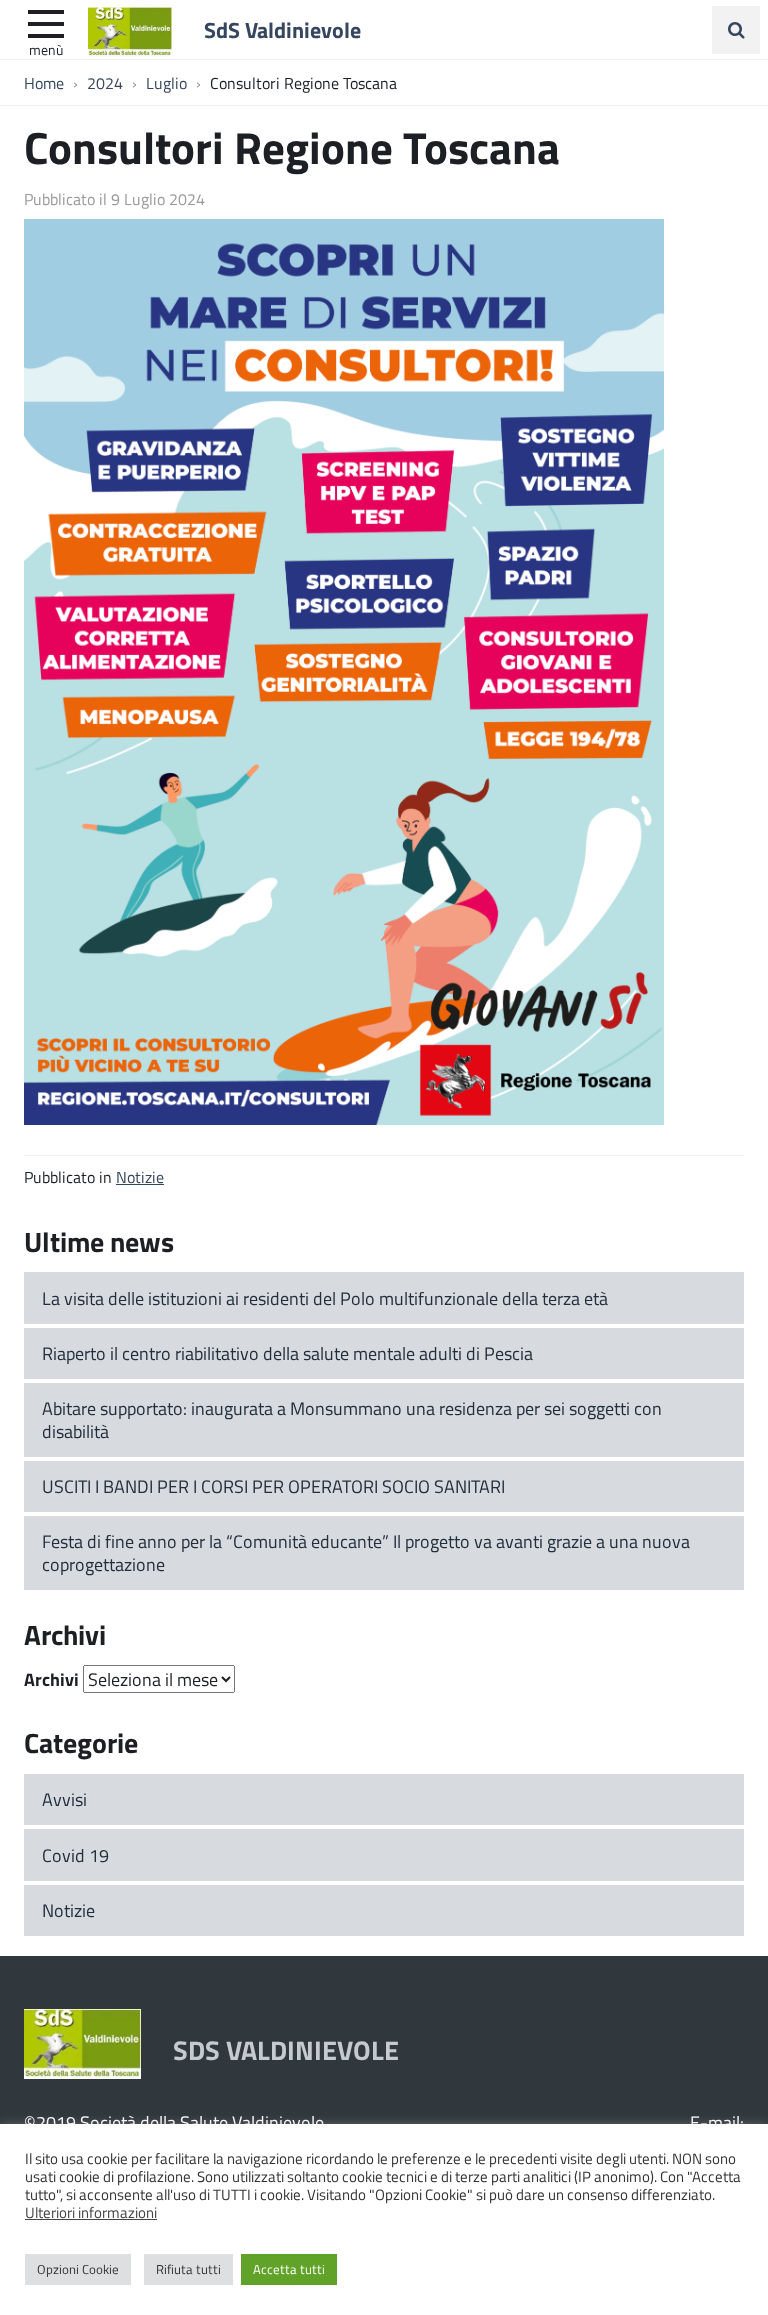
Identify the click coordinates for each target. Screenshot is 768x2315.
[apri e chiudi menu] (46, 22)
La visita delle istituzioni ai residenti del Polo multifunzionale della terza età (325, 1298)
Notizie (140, 1176)
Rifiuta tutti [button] (188, 2269)
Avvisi (64, 1799)
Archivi (51, 1679)
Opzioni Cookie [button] (78, 2269)
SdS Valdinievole (282, 29)
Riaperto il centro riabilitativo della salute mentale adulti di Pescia (287, 1353)
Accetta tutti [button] (289, 2269)
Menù (46, 49)
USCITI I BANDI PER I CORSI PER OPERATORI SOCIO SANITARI (273, 1486)
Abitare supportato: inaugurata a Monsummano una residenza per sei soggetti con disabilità (352, 1419)
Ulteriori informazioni (91, 2212)
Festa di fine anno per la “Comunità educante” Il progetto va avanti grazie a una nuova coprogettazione (366, 1552)
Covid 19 (75, 1855)
